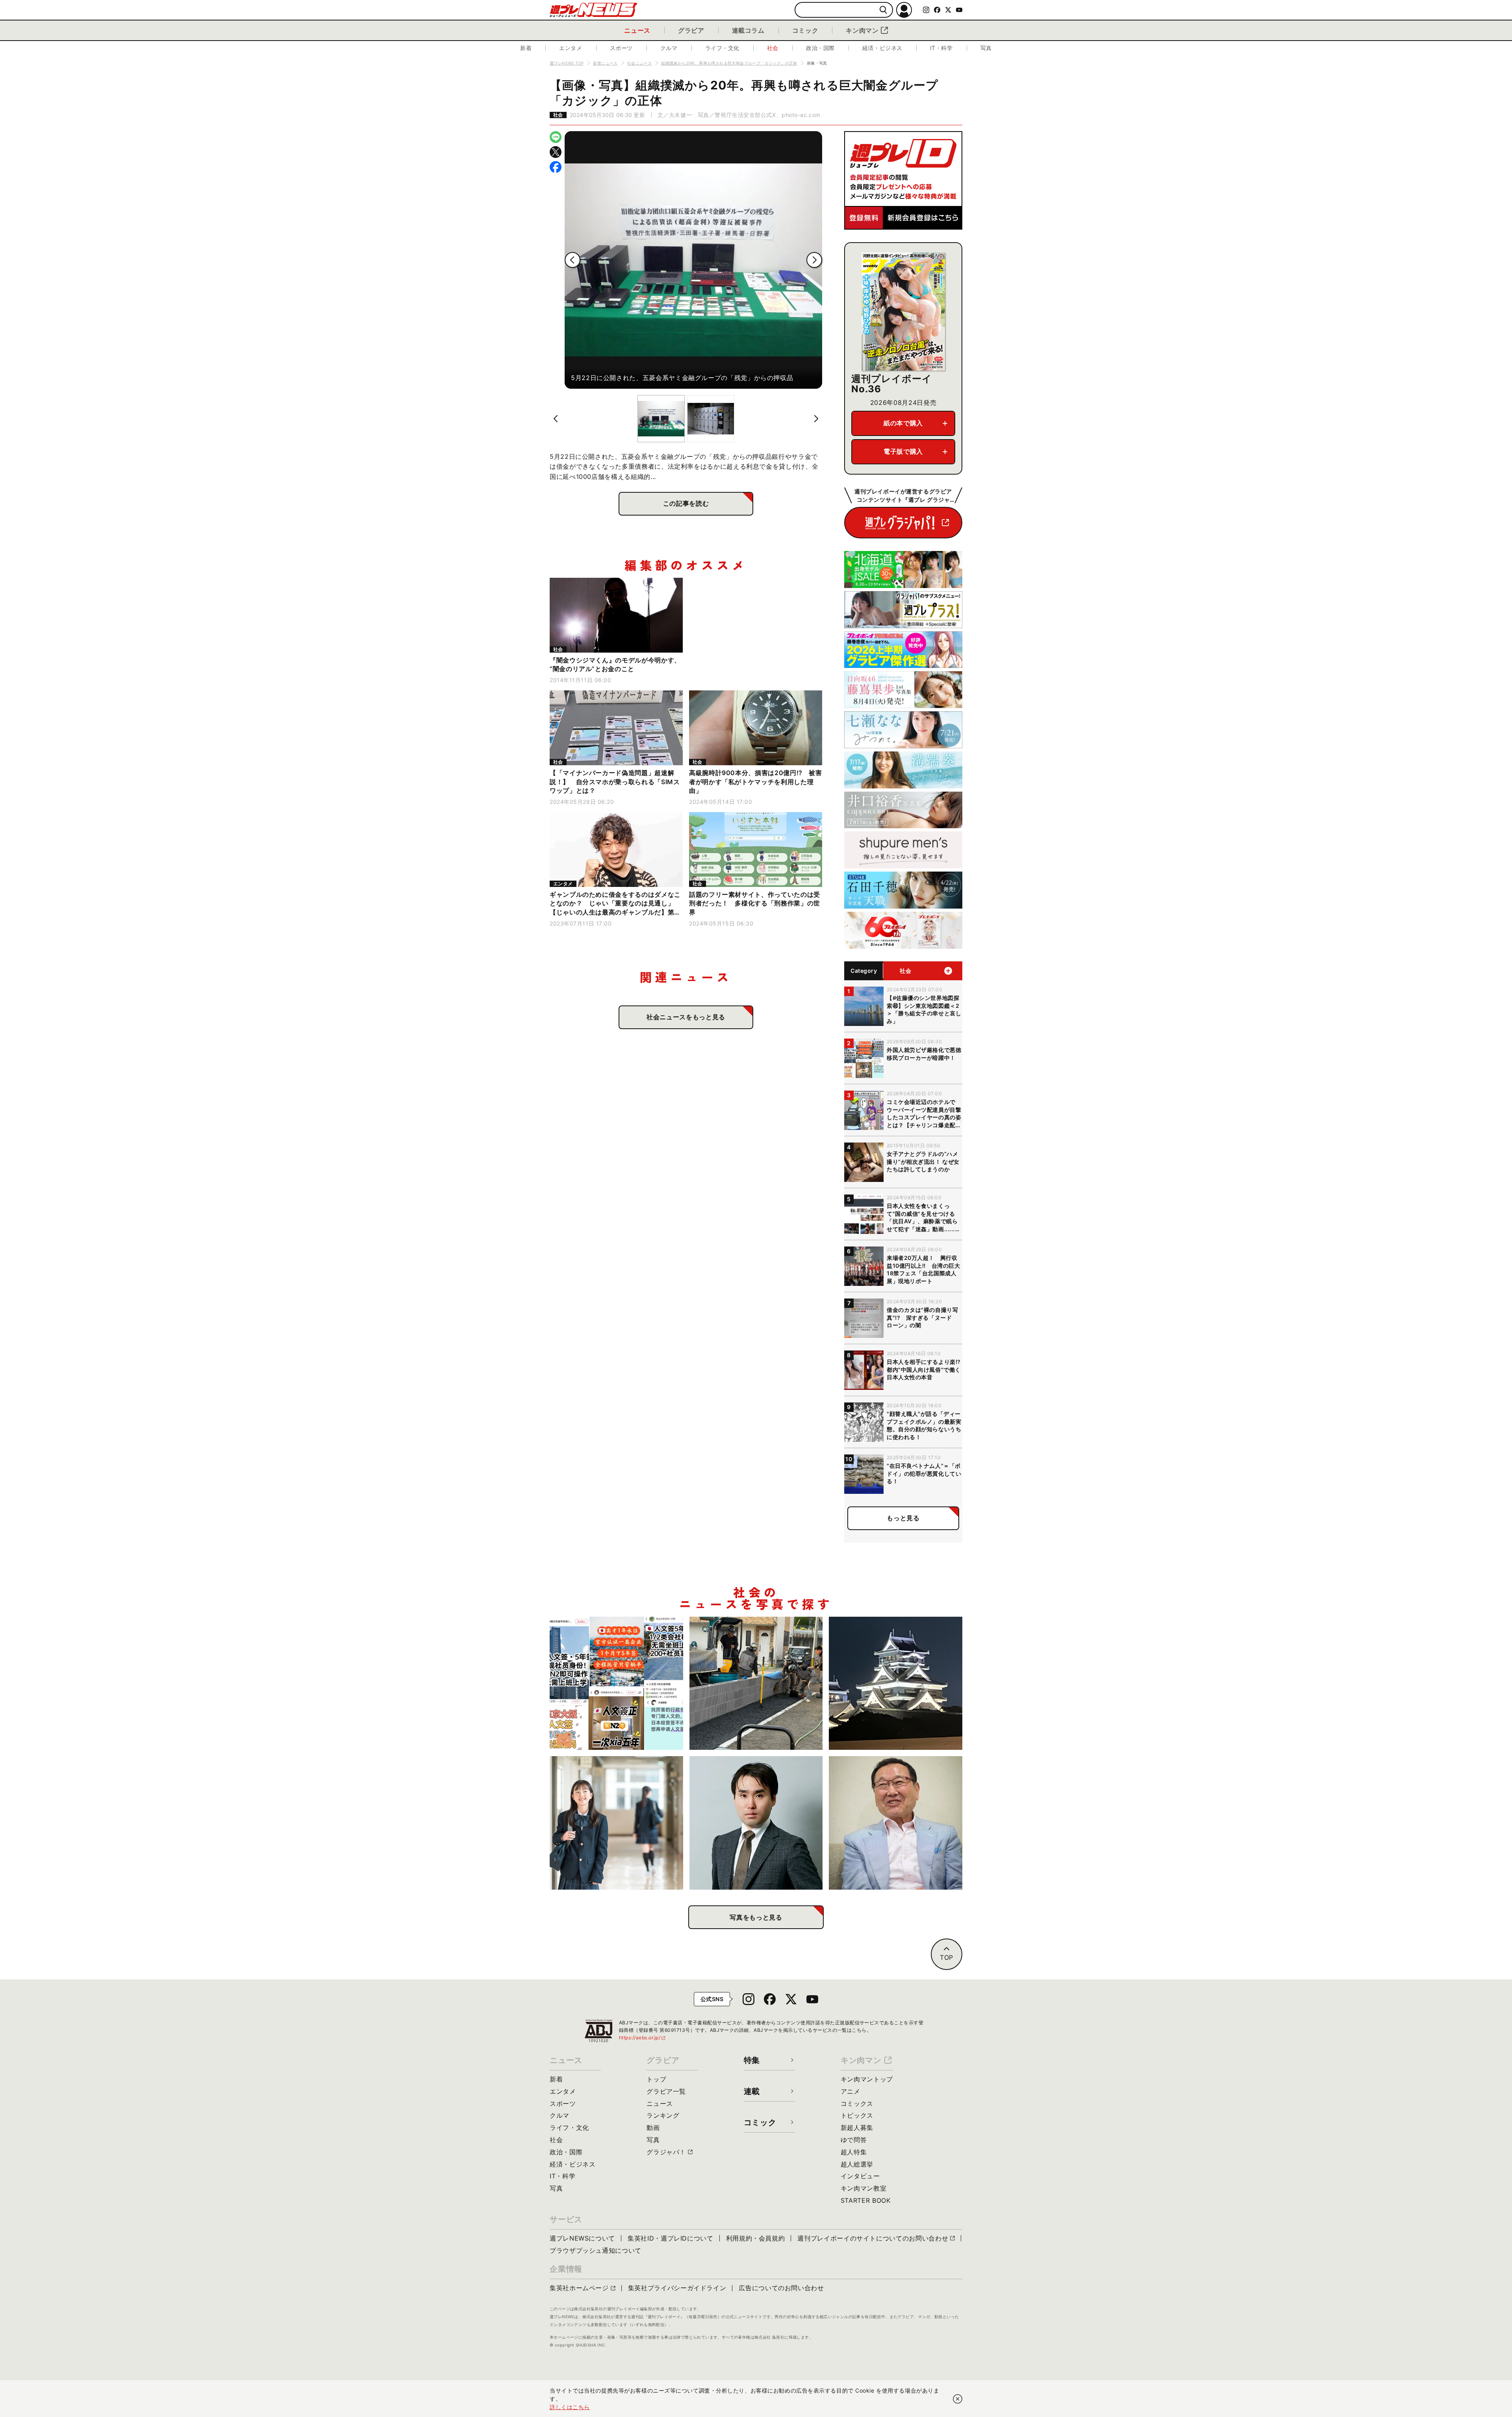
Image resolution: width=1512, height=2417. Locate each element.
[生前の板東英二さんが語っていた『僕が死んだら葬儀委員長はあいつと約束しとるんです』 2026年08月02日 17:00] (896, 1823)
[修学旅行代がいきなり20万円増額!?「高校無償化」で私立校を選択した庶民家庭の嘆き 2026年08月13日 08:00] (616, 1823)
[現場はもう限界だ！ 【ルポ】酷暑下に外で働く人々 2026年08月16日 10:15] (756, 1683)
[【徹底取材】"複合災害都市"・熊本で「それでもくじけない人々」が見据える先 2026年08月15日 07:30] (896, 1683)
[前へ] (573, 260)
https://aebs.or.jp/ (643, 2038)
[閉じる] (958, 2399)
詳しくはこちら (570, 2407)
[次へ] (814, 260)
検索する (883, 10)
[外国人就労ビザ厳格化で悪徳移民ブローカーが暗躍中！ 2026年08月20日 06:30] (616, 1683)
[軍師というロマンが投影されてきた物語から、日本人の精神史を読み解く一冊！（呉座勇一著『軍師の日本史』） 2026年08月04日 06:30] (756, 1823)
